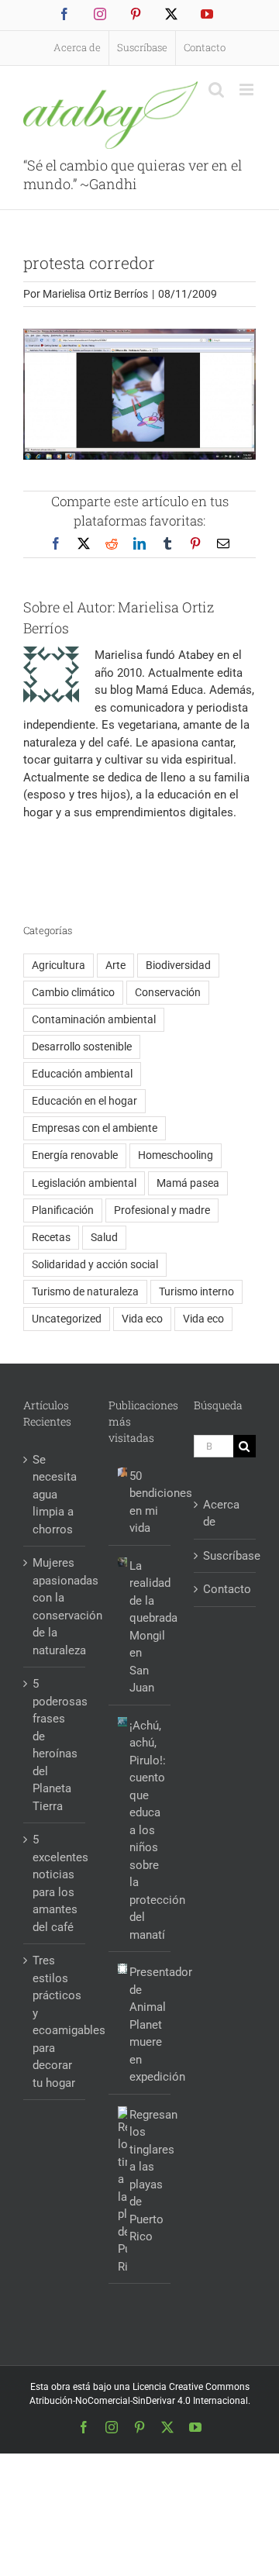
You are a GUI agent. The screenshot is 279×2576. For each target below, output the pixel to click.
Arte (115, 965)
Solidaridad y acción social (95, 1264)
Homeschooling (176, 1155)
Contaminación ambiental (94, 1019)
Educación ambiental (82, 1074)
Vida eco (142, 1319)
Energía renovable (75, 1155)
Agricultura (59, 965)
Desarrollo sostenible (82, 1047)
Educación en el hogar (84, 1101)
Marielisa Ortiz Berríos (95, 294)
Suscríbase (226, 1556)
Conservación (168, 992)
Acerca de (221, 1514)
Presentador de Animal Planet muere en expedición (146, 2024)
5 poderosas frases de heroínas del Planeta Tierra (55, 1745)
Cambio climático (73, 992)
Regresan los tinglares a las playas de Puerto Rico (146, 2176)
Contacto (226, 1589)
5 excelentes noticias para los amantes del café (55, 1883)
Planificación (63, 1210)
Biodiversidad (178, 965)
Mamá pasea (188, 1183)
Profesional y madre (162, 1210)
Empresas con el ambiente (95, 1128)
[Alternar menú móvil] (248, 90)
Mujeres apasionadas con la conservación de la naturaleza (55, 1607)
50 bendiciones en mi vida (146, 1502)
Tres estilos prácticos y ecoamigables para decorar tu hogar (55, 2022)
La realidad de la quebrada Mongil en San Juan (146, 1627)
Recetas (51, 1237)
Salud (104, 1237)
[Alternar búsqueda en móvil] (216, 90)
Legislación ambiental (84, 1183)
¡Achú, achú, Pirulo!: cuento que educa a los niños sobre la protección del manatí (146, 1830)
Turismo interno (196, 1291)
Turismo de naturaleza (85, 1291)
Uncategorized (67, 1319)
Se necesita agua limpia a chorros (55, 1495)
